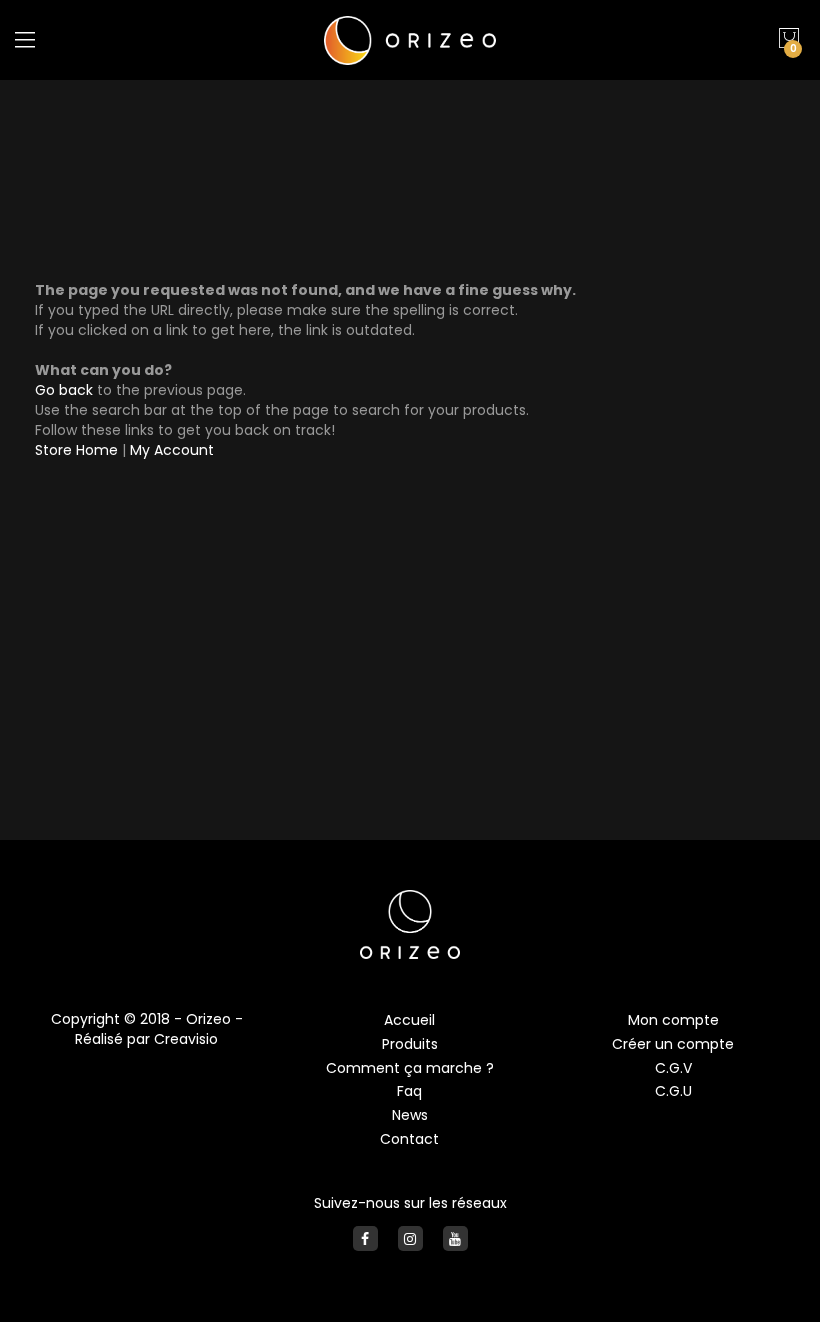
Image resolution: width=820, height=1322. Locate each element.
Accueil (409, 1020)
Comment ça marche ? (410, 1068)
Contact (409, 1139)
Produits (410, 1044)
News (410, 1115)
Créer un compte (673, 1044)
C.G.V (673, 1068)
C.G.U (673, 1091)
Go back (64, 390)
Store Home (76, 450)
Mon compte (673, 1020)
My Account (172, 450)
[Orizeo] (410, 40)
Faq (409, 1091)
